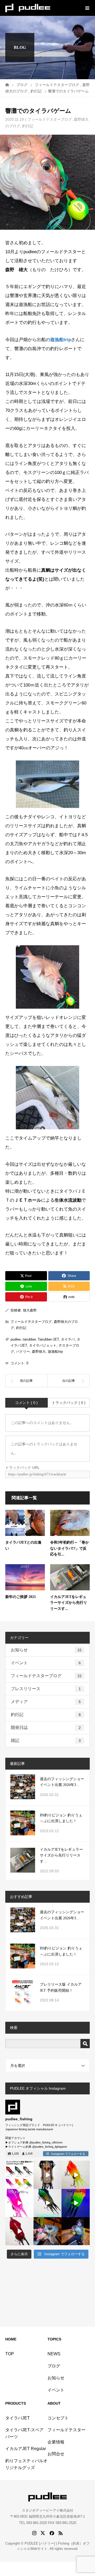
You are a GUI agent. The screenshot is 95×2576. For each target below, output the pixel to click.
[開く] (19, 2175)
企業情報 (56, 2442)
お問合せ (56, 2454)
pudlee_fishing (19, 2165)
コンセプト (58, 2418)
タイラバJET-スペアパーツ (24, 2433)
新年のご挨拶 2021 (21, 1597)
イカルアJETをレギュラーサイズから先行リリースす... (69, 1603)
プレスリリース (46, 1689)
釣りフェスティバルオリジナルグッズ (26, 2464)
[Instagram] (30, 2186)
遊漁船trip (61, 340)
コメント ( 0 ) (26, 1403)
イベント (46, 1663)
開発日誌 (46, 1727)
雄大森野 (30, 1310)
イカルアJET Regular (26, 2449)
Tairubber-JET (48, 1339)
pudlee (16, 1339)
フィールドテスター (66, 2430)
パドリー (23, 1352)
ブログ (54, 2366)
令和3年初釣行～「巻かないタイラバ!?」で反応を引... (70, 1548)
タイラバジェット (43, 1345)
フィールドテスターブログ (50, 119)
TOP (10, 2354)
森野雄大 (39, 1352)
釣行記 (28, 126)
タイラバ (68, 1339)
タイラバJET (18, 2418)
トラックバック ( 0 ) (69, 1403)
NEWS (54, 2354)
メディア (46, 1702)
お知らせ (46, 1650)
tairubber (29, 1339)
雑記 (46, 1740)
